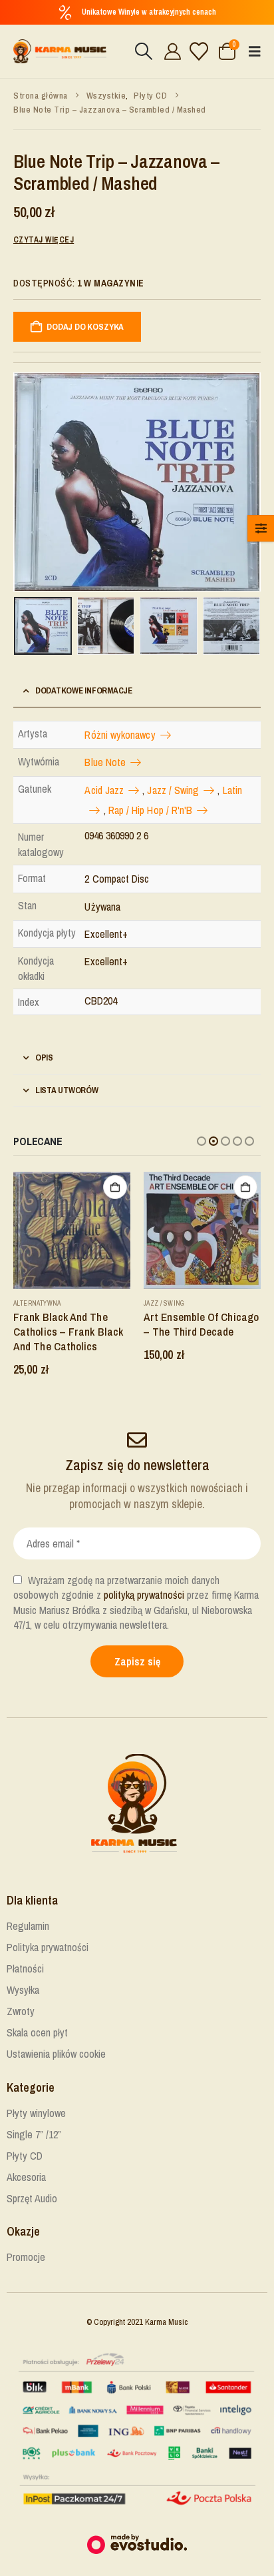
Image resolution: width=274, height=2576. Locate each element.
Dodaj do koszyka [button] (115, 1187)
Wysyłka (23, 1990)
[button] (143, 51)
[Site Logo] (60, 51)
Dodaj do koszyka (85, 327)
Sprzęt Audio (32, 2198)
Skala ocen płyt (37, 2032)
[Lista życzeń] (199, 51)
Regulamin (28, 1926)
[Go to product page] (72, 1230)
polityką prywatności (144, 1595)
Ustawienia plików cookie (56, 2054)
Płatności (25, 1968)
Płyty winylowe (36, 2113)
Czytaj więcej (44, 240)
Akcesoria (26, 2177)
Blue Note (105, 762)
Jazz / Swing (173, 790)
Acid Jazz (104, 790)
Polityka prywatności (48, 1947)
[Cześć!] (171, 51)
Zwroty (21, 2011)
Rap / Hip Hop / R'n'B (151, 810)
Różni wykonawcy (120, 735)
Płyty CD (25, 2156)
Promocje (26, 2257)
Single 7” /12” (34, 2134)
